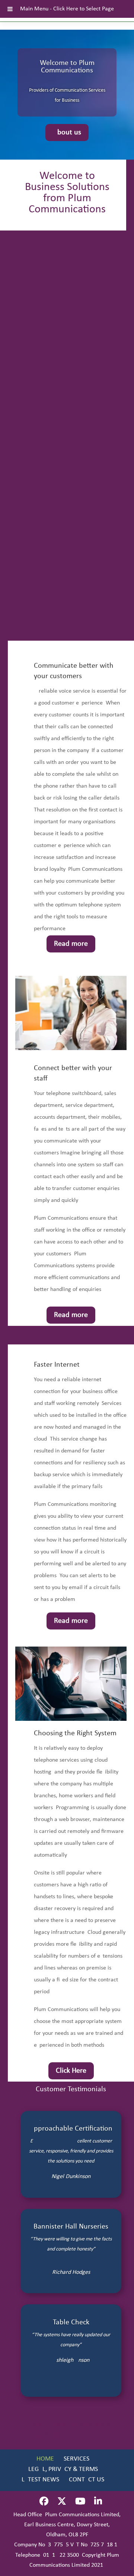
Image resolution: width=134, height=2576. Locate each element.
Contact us (87, 2480)
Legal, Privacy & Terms (63, 2469)
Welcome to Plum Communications (67, 67)
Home (45, 2459)
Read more (71, 944)
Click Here (71, 2071)
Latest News (40, 2480)
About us (67, 133)
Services (76, 2459)
